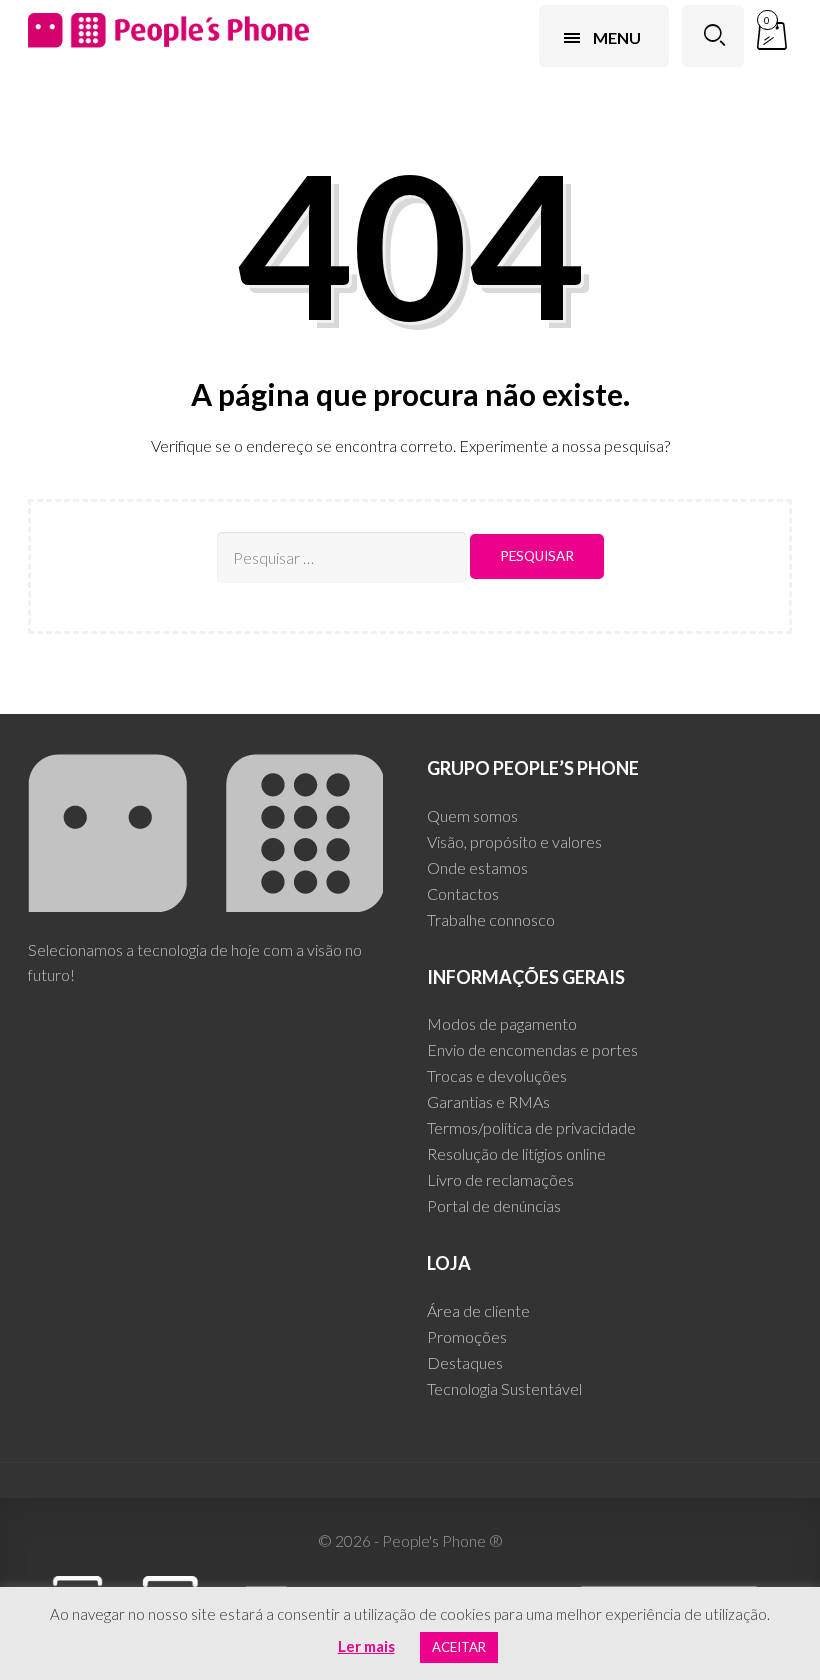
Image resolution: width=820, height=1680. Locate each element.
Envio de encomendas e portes (532, 1049)
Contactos (463, 893)
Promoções (467, 1336)
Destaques (465, 1362)
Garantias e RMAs (488, 1101)
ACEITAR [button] (459, 1647)
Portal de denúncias (494, 1205)
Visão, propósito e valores (514, 841)
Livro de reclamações (500, 1179)
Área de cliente (478, 1310)
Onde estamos (477, 867)
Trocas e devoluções (497, 1075)
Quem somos (472, 815)
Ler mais (366, 1646)
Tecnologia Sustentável (504, 1388)
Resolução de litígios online (516, 1153)
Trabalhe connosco (491, 919)
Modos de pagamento (502, 1023)
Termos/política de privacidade (531, 1127)
